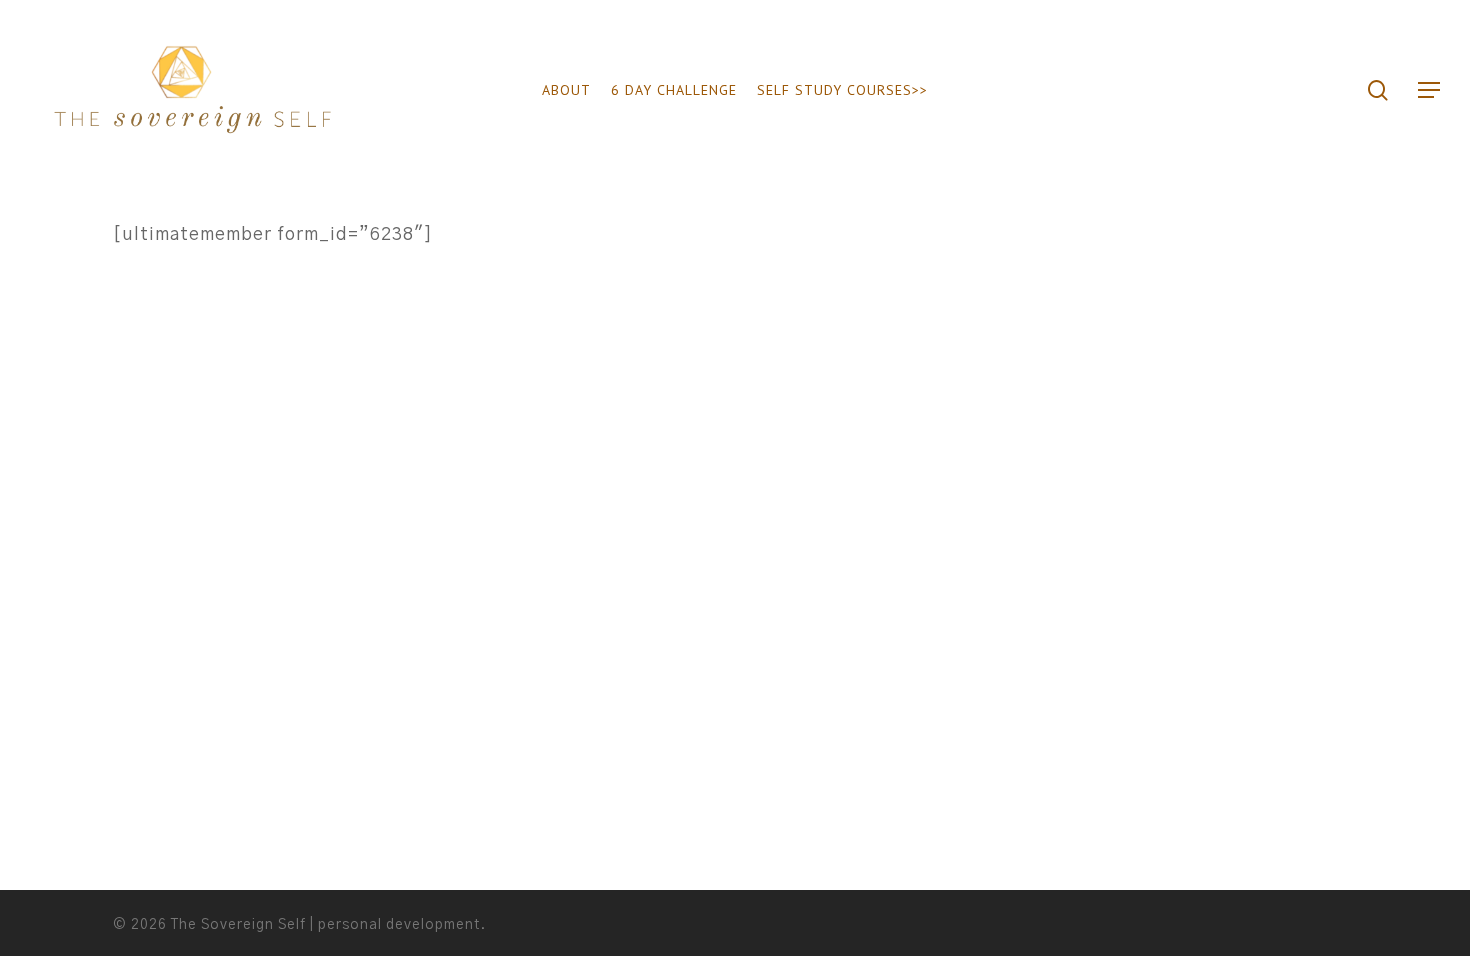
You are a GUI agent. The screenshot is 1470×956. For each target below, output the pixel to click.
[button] (1430, 90)
